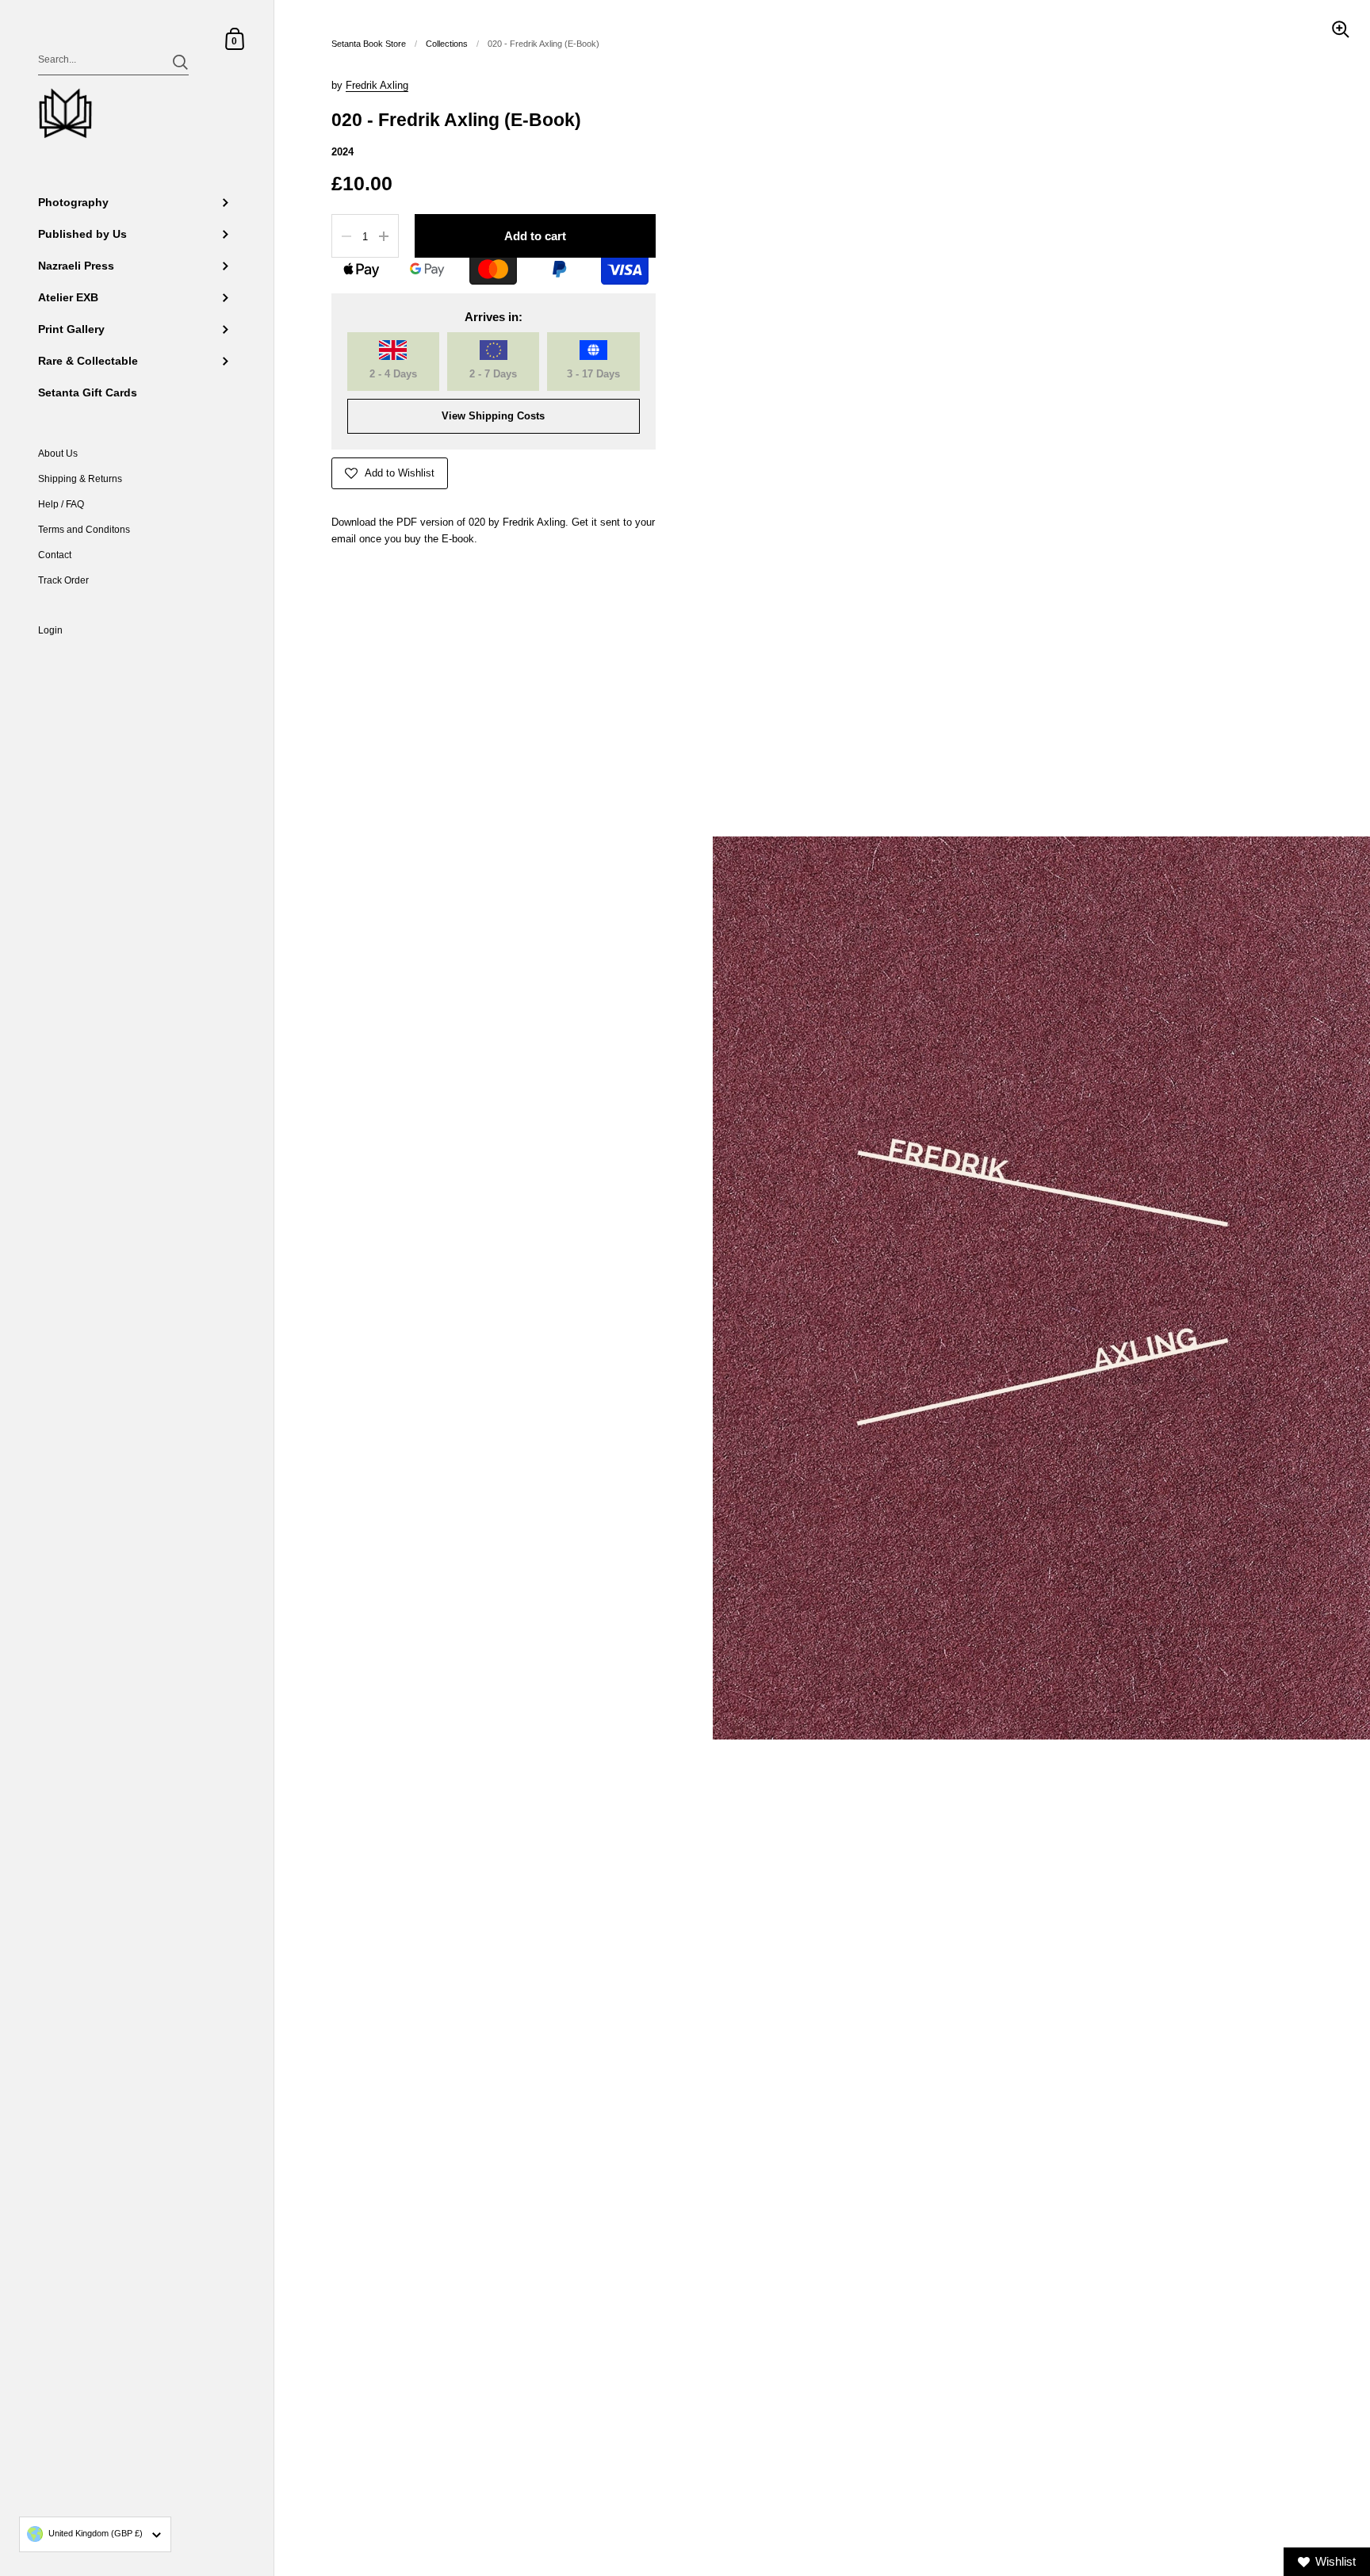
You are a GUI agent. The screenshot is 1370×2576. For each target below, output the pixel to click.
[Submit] (180, 62)
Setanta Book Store (369, 44)
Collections (447, 44)
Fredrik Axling (377, 85)
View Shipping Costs (493, 416)
